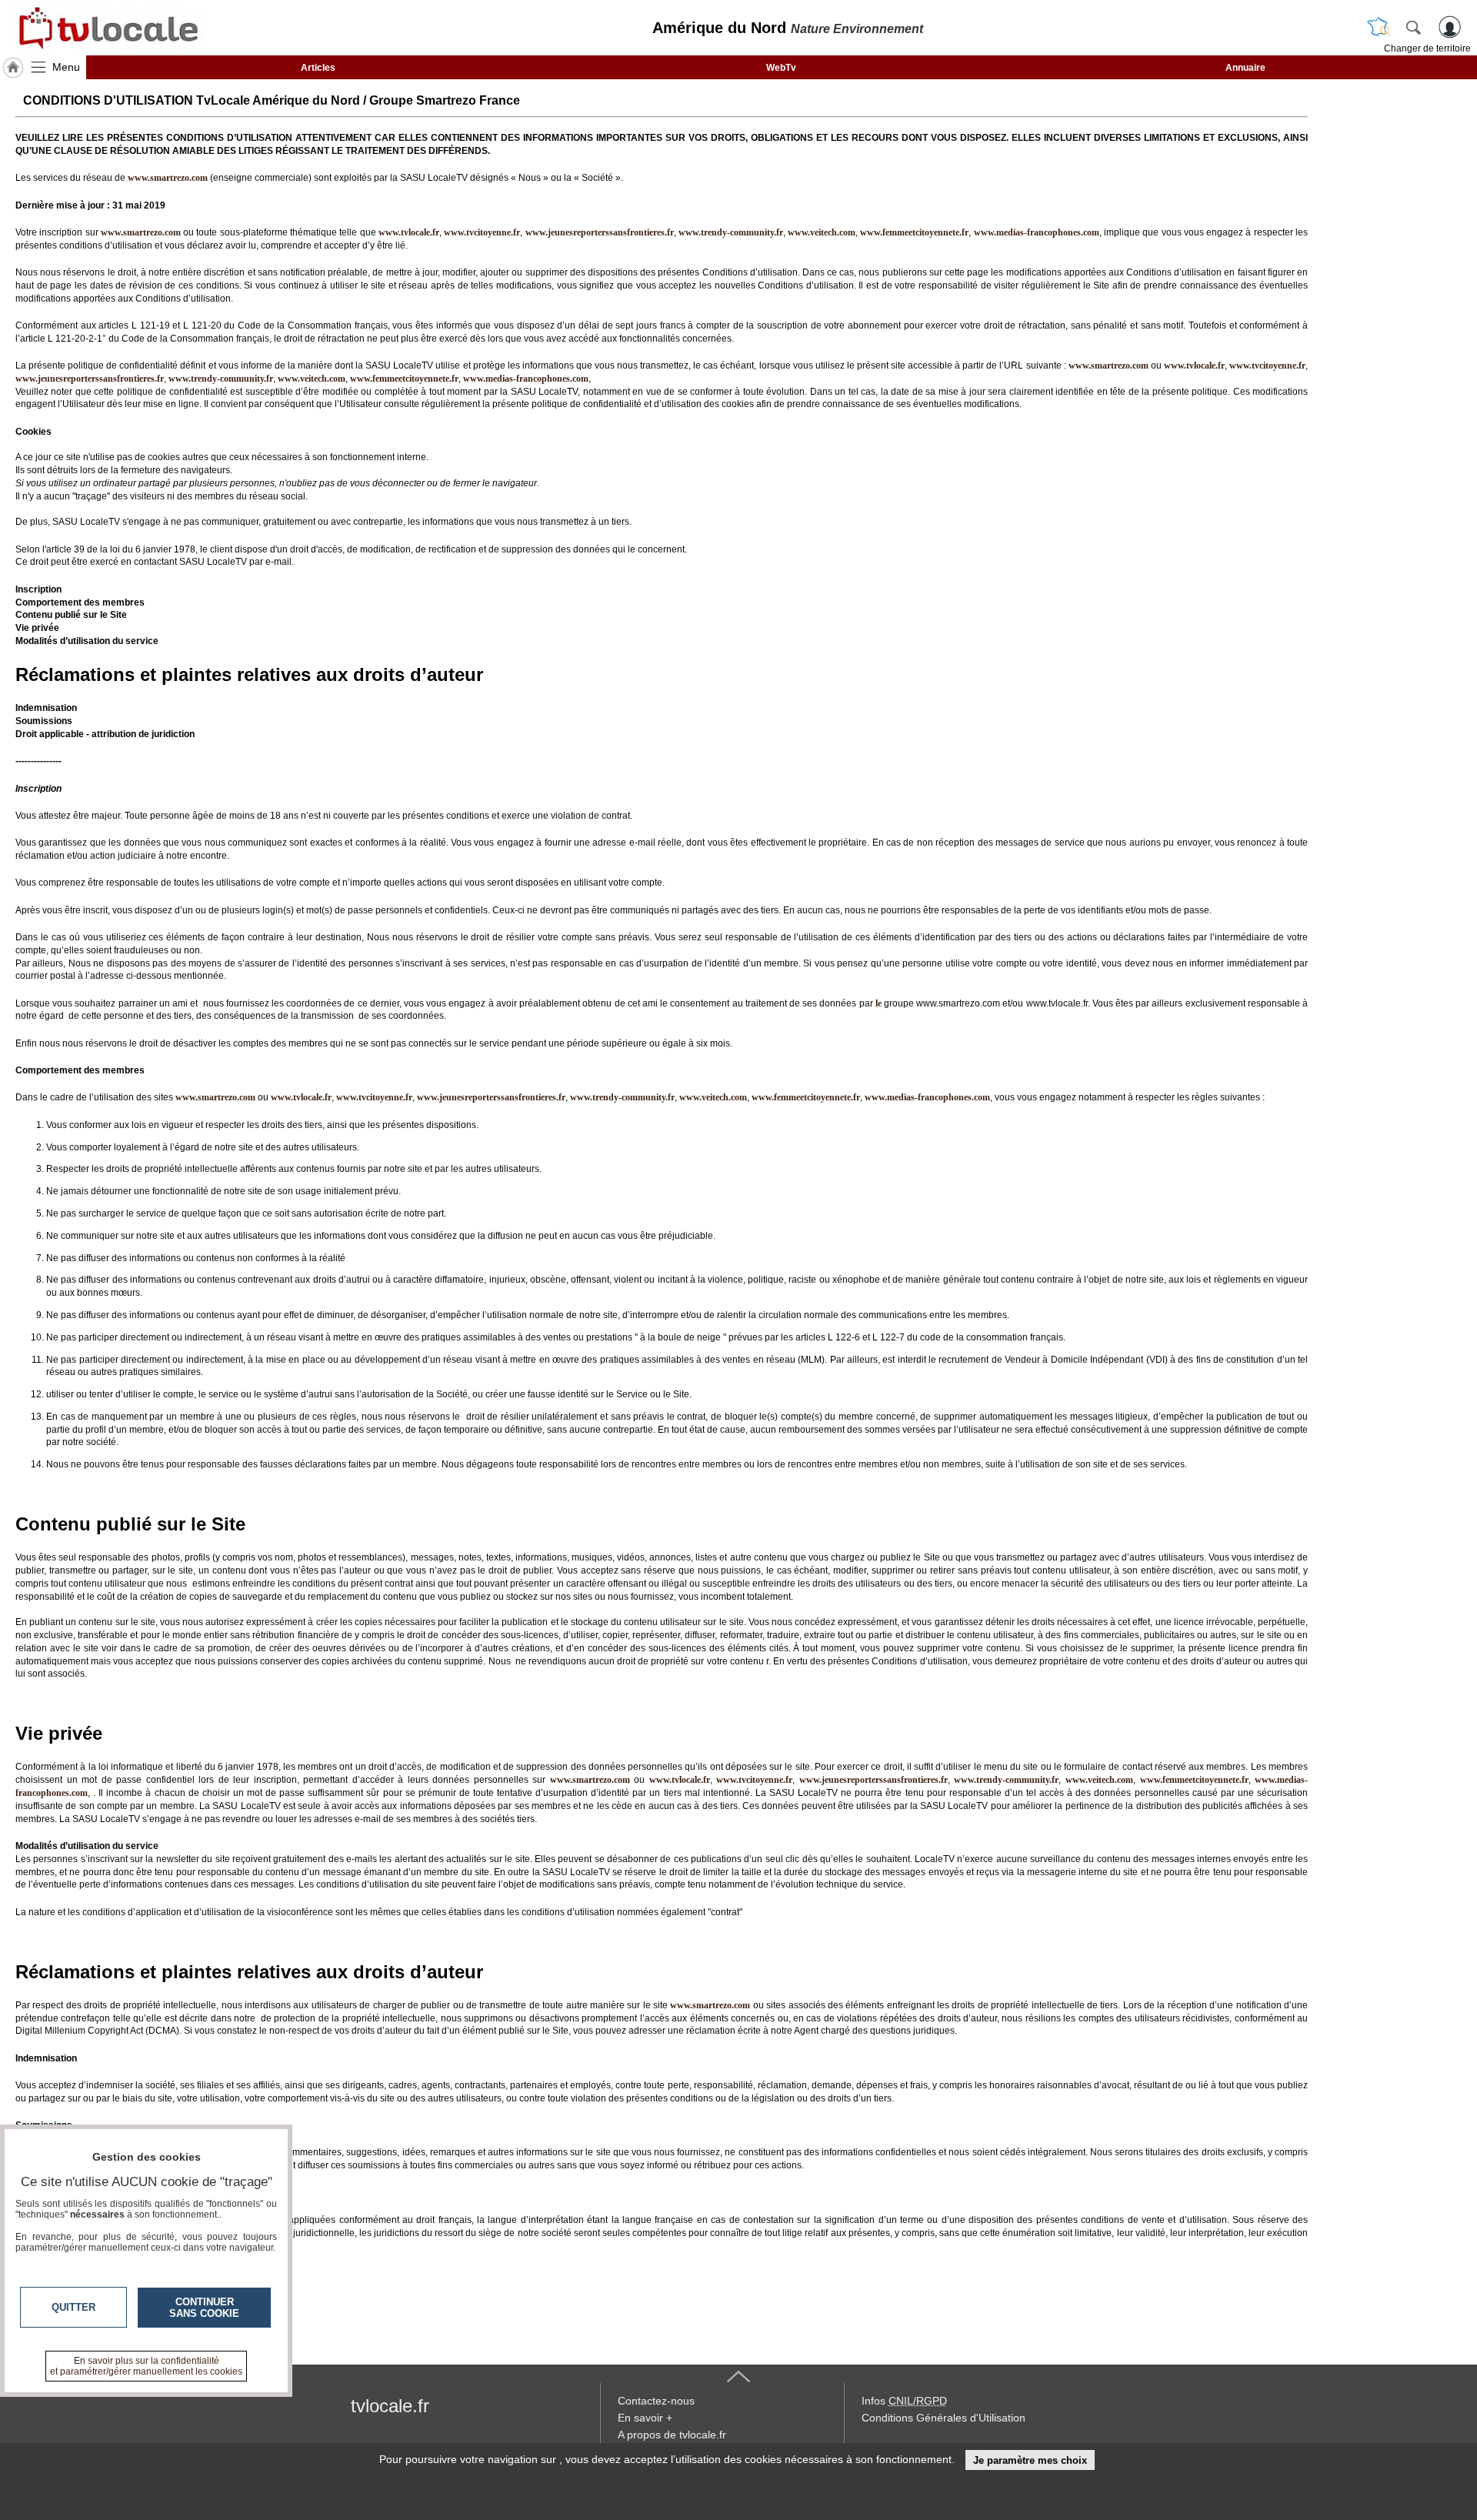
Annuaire (1245, 68)
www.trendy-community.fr (731, 232)
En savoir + (645, 2418)
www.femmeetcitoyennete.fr (914, 232)
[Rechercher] (1413, 27)
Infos (904, 2401)
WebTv (781, 68)
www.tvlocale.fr (409, 232)
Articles (318, 68)
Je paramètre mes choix (1030, 2460)
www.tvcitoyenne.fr (482, 232)
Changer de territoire (1427, 48)
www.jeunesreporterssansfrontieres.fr (600, 232)
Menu (66, 67)
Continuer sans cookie (204, 2308)
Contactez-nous (656, 2401)
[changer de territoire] (1379, 27)
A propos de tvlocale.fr (672, 2435)
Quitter (73, 2307)
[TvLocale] (106, 28)
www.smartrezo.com (1109, 365)
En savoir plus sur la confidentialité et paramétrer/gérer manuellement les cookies (146, 2366)
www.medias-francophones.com (1037, 232)
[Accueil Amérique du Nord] (13, 68)
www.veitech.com (822, 232)
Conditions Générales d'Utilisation (944, 2418)
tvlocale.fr (390, 2406)
